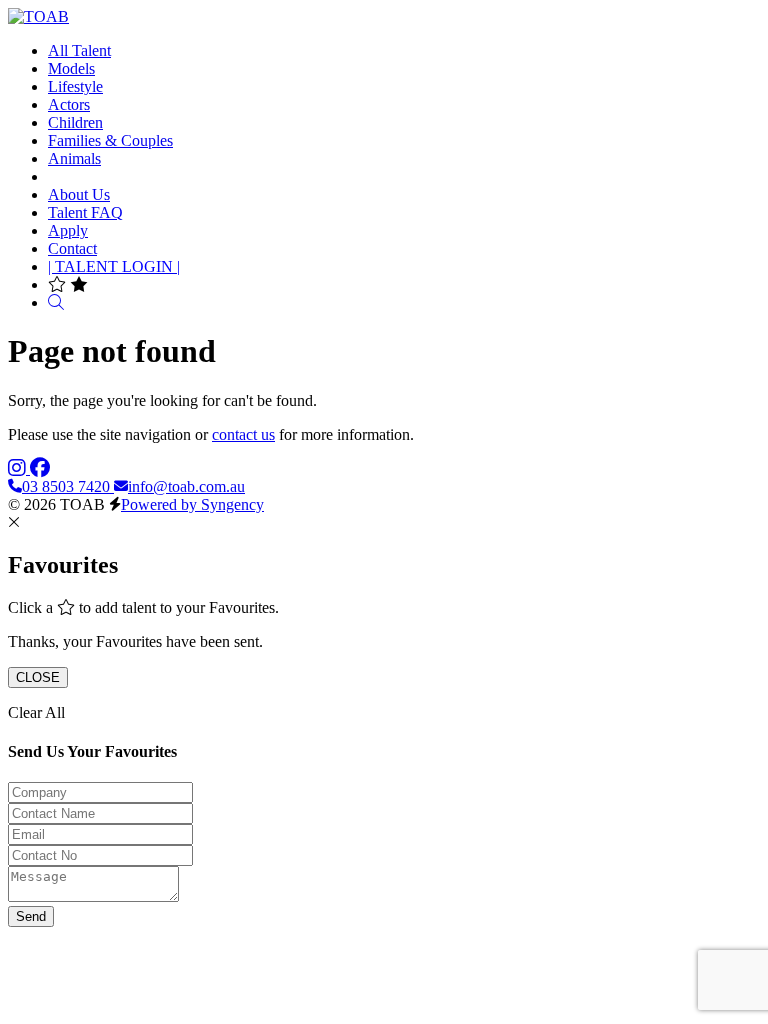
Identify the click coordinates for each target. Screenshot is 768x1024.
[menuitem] (79, 50)
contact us (243, 434)
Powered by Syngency (192, 504)
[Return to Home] (38, 16)
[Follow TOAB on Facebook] (40, 468)
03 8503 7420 (68, 486)
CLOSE (38, 677)
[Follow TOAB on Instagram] (19, 468)
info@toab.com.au (186, 486)
